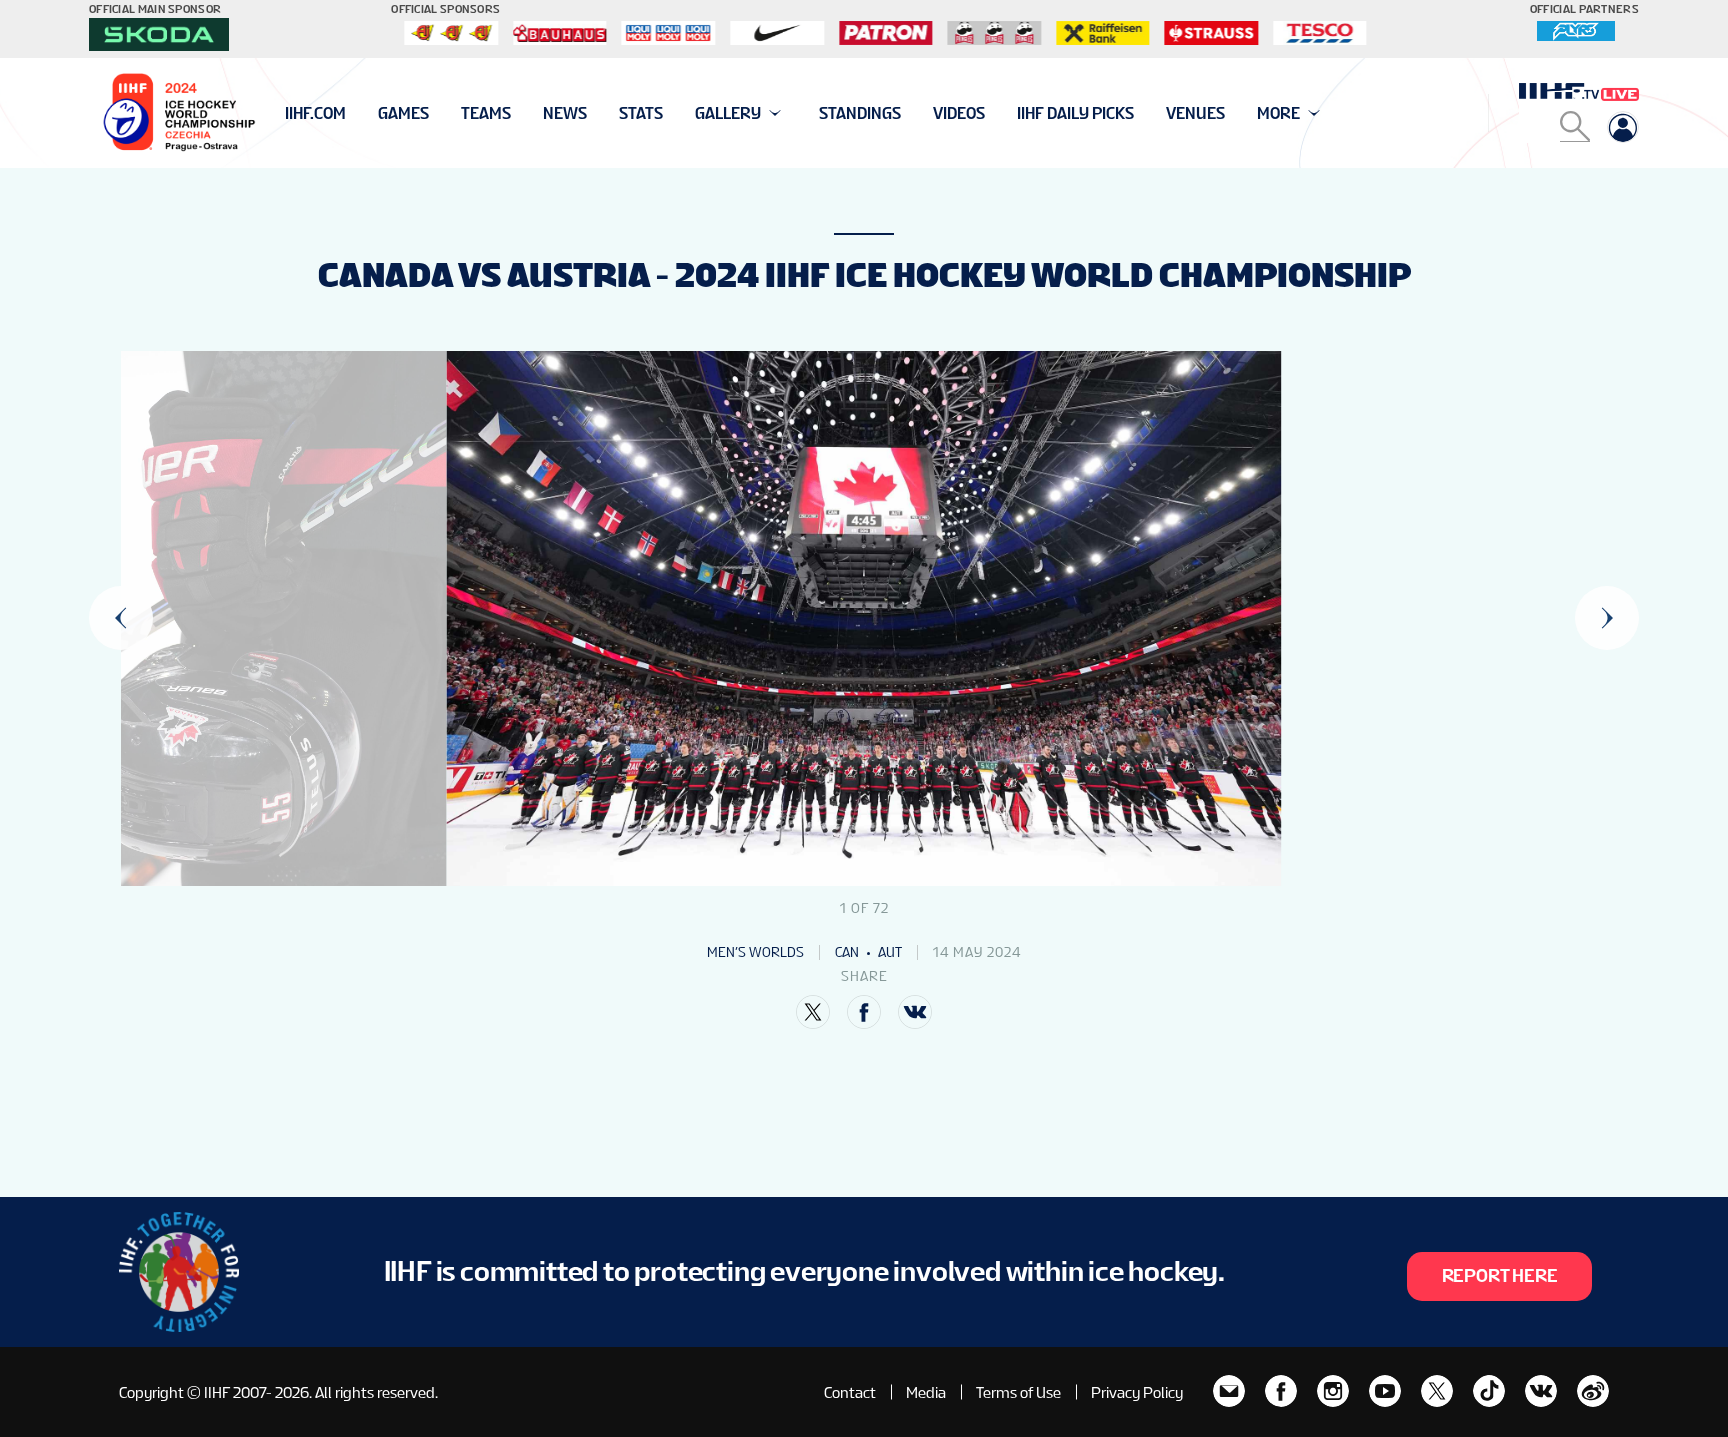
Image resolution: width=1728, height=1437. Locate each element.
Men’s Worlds (755, 952)
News (565, 113)
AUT (890, 952)
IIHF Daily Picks (1075, 113)
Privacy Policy (1137, 1392)
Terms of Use (1018, 1392)
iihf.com (315, 113)
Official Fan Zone (353, 113)
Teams (486, 113)
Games (403, 113)
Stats (641, 113)
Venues (1195, 113)
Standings (860, 113)
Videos (959, 113)
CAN (847, 952)
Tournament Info (355, 113)
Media (926, 1392)
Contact (850, 1392)
